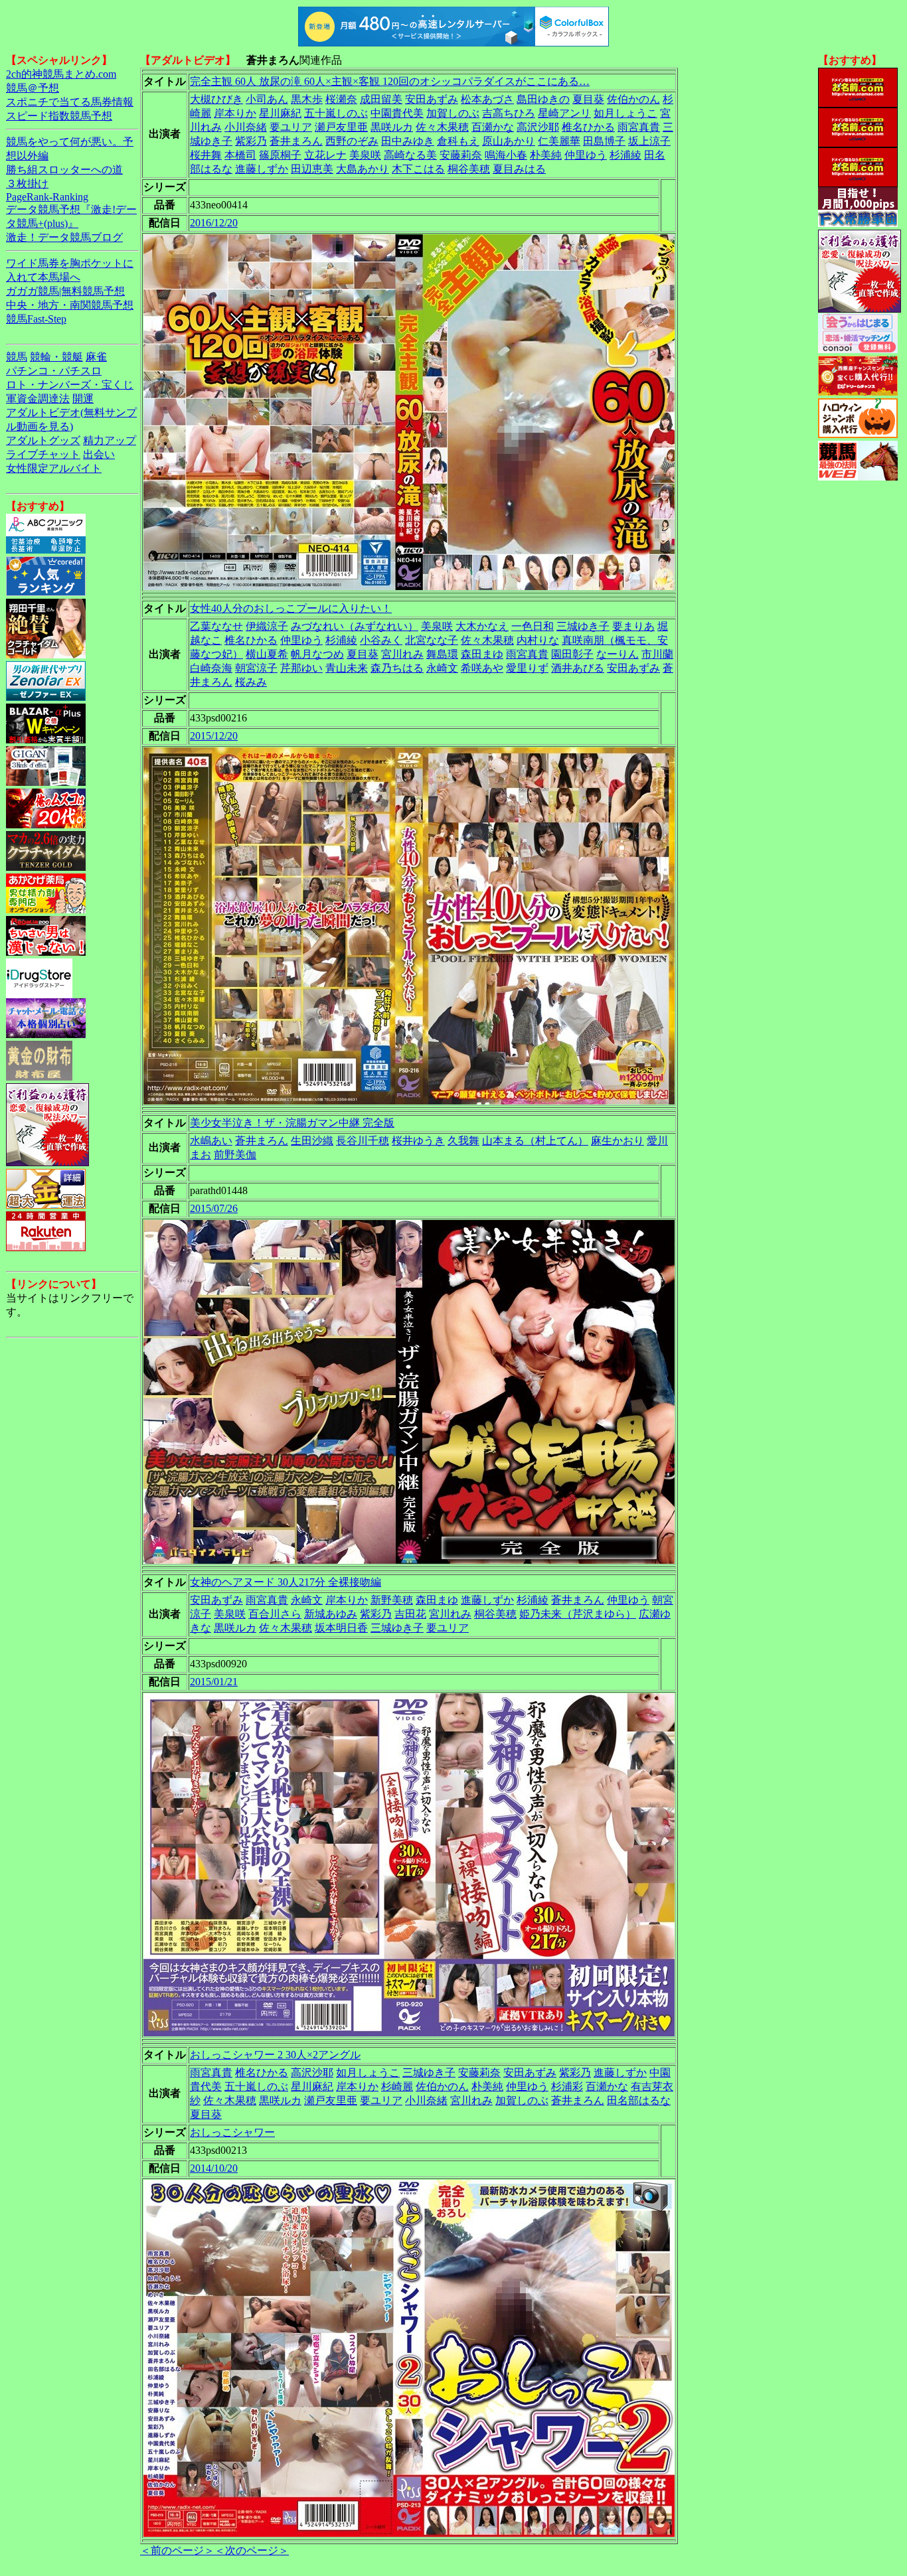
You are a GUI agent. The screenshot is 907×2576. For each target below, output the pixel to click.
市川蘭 (657, 654)
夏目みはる (519, 169)
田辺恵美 (312, 169)
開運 (83, 399)
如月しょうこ (625, 113)
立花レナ (325, 155)
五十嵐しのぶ (336, 113)
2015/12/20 (214, 736)
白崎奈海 (211, 668)
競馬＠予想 (33, 88)
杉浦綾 (625, 155)
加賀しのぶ (453, 113)
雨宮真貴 (639, 127)
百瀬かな (493, 127)
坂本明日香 (341, 1628)
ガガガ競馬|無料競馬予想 (65, 291)
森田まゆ (482, 654)
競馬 (17, 357)
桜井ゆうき (418, 1141)
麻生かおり (618, 1141)
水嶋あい (211, 1141)
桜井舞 (206, 155)
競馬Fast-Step (36, 319)
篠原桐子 (280, 155)
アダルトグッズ (43, 440)
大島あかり (363, 169)
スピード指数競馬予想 (59, 116)
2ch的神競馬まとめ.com (61, 74)
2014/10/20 (214, 2168)
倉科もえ (458, 141)
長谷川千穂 (363, 1141)
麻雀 (96, 357)
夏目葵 (588, 99)
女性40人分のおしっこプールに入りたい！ (291, 608)
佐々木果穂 (442, 127)
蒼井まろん (296, 141)
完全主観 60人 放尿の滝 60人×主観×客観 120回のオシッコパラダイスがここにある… (390, 81)
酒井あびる (578, 668)
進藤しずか (262, 169)
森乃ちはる (397, 668)
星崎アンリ (564, 113)
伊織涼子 (267, 626)
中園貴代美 (397, 113)
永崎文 (442, 668)
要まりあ (633, 626)
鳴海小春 (506, 155)
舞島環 (442, 654)
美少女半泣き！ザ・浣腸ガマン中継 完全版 (292, 1123)
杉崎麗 (397, 2086)
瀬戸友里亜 (341, 127)
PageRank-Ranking (47, 197)
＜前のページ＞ (177, 2550)
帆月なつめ (317, 654)
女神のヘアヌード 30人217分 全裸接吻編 (286, 1582)
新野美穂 (392, 1600)
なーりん (618, 654)
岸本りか (235, 113)
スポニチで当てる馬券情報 (70, 102)
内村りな (538, 640)
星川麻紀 (280, 113)
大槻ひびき (216, 99)
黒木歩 (307, 99)
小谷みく (381, 640)
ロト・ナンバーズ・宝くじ (70, 385)
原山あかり (509, 141)
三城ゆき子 (583, 626)
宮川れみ (402, 654)
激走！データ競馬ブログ (64, 237)
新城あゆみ (331, 1614)
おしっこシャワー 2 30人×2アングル (275, 2055)
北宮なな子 (432, 640)
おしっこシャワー (232, 2132)
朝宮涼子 (256, 668)
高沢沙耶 (538, 127)
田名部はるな (639, 2100)
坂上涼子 (649, 141)
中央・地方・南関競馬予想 (70, 305)
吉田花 (410, 1614)
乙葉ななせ (216, 626)
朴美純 (546, 155)
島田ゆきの (543, 99)
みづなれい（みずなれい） (355, 626)
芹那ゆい (301, 668)
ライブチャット (43, 454)
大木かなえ (482, 626)
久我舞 (463, 1141)
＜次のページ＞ (252, 2550)
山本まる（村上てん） (535, 1141)
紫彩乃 (251, 141)
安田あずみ (432, 99)
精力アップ (110, 440)
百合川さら (275, 1614)
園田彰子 (572, 654)
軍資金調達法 (38, 399)
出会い (99, 454)
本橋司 (240, 155)
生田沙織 (312, 1141)
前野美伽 (235, 1155)
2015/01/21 (214, 1682)
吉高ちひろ (509, 113)
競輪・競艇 (56, 357)
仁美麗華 (559, 141)
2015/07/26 (214, 1208)
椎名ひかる (588, 127)
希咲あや (482, 668)
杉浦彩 (567, 2086)
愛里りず (527, 668)
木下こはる (418, 169)
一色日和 (533, 626)
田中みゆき (408, 141)
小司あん (267, 99)
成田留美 (381, 99)
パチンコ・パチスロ (54, 371)
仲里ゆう (586, 155)
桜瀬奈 (341, 99)
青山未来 (347, 668)
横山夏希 (267, 654)
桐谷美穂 (469, 169)
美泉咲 (365, 155)
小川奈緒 (246, 127)
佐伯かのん (633, 99)
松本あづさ (487, 99)
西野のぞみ (352, 141)
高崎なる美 (410, 155)
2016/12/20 (214, 223)
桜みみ (251, 682)
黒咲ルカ (392, 127)
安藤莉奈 (461, 155)
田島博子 (604, 141)
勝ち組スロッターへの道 (64, 170)
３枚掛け (27, 184)
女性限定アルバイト (54, 468)
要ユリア (291, 127)
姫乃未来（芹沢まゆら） (578, 1614)
